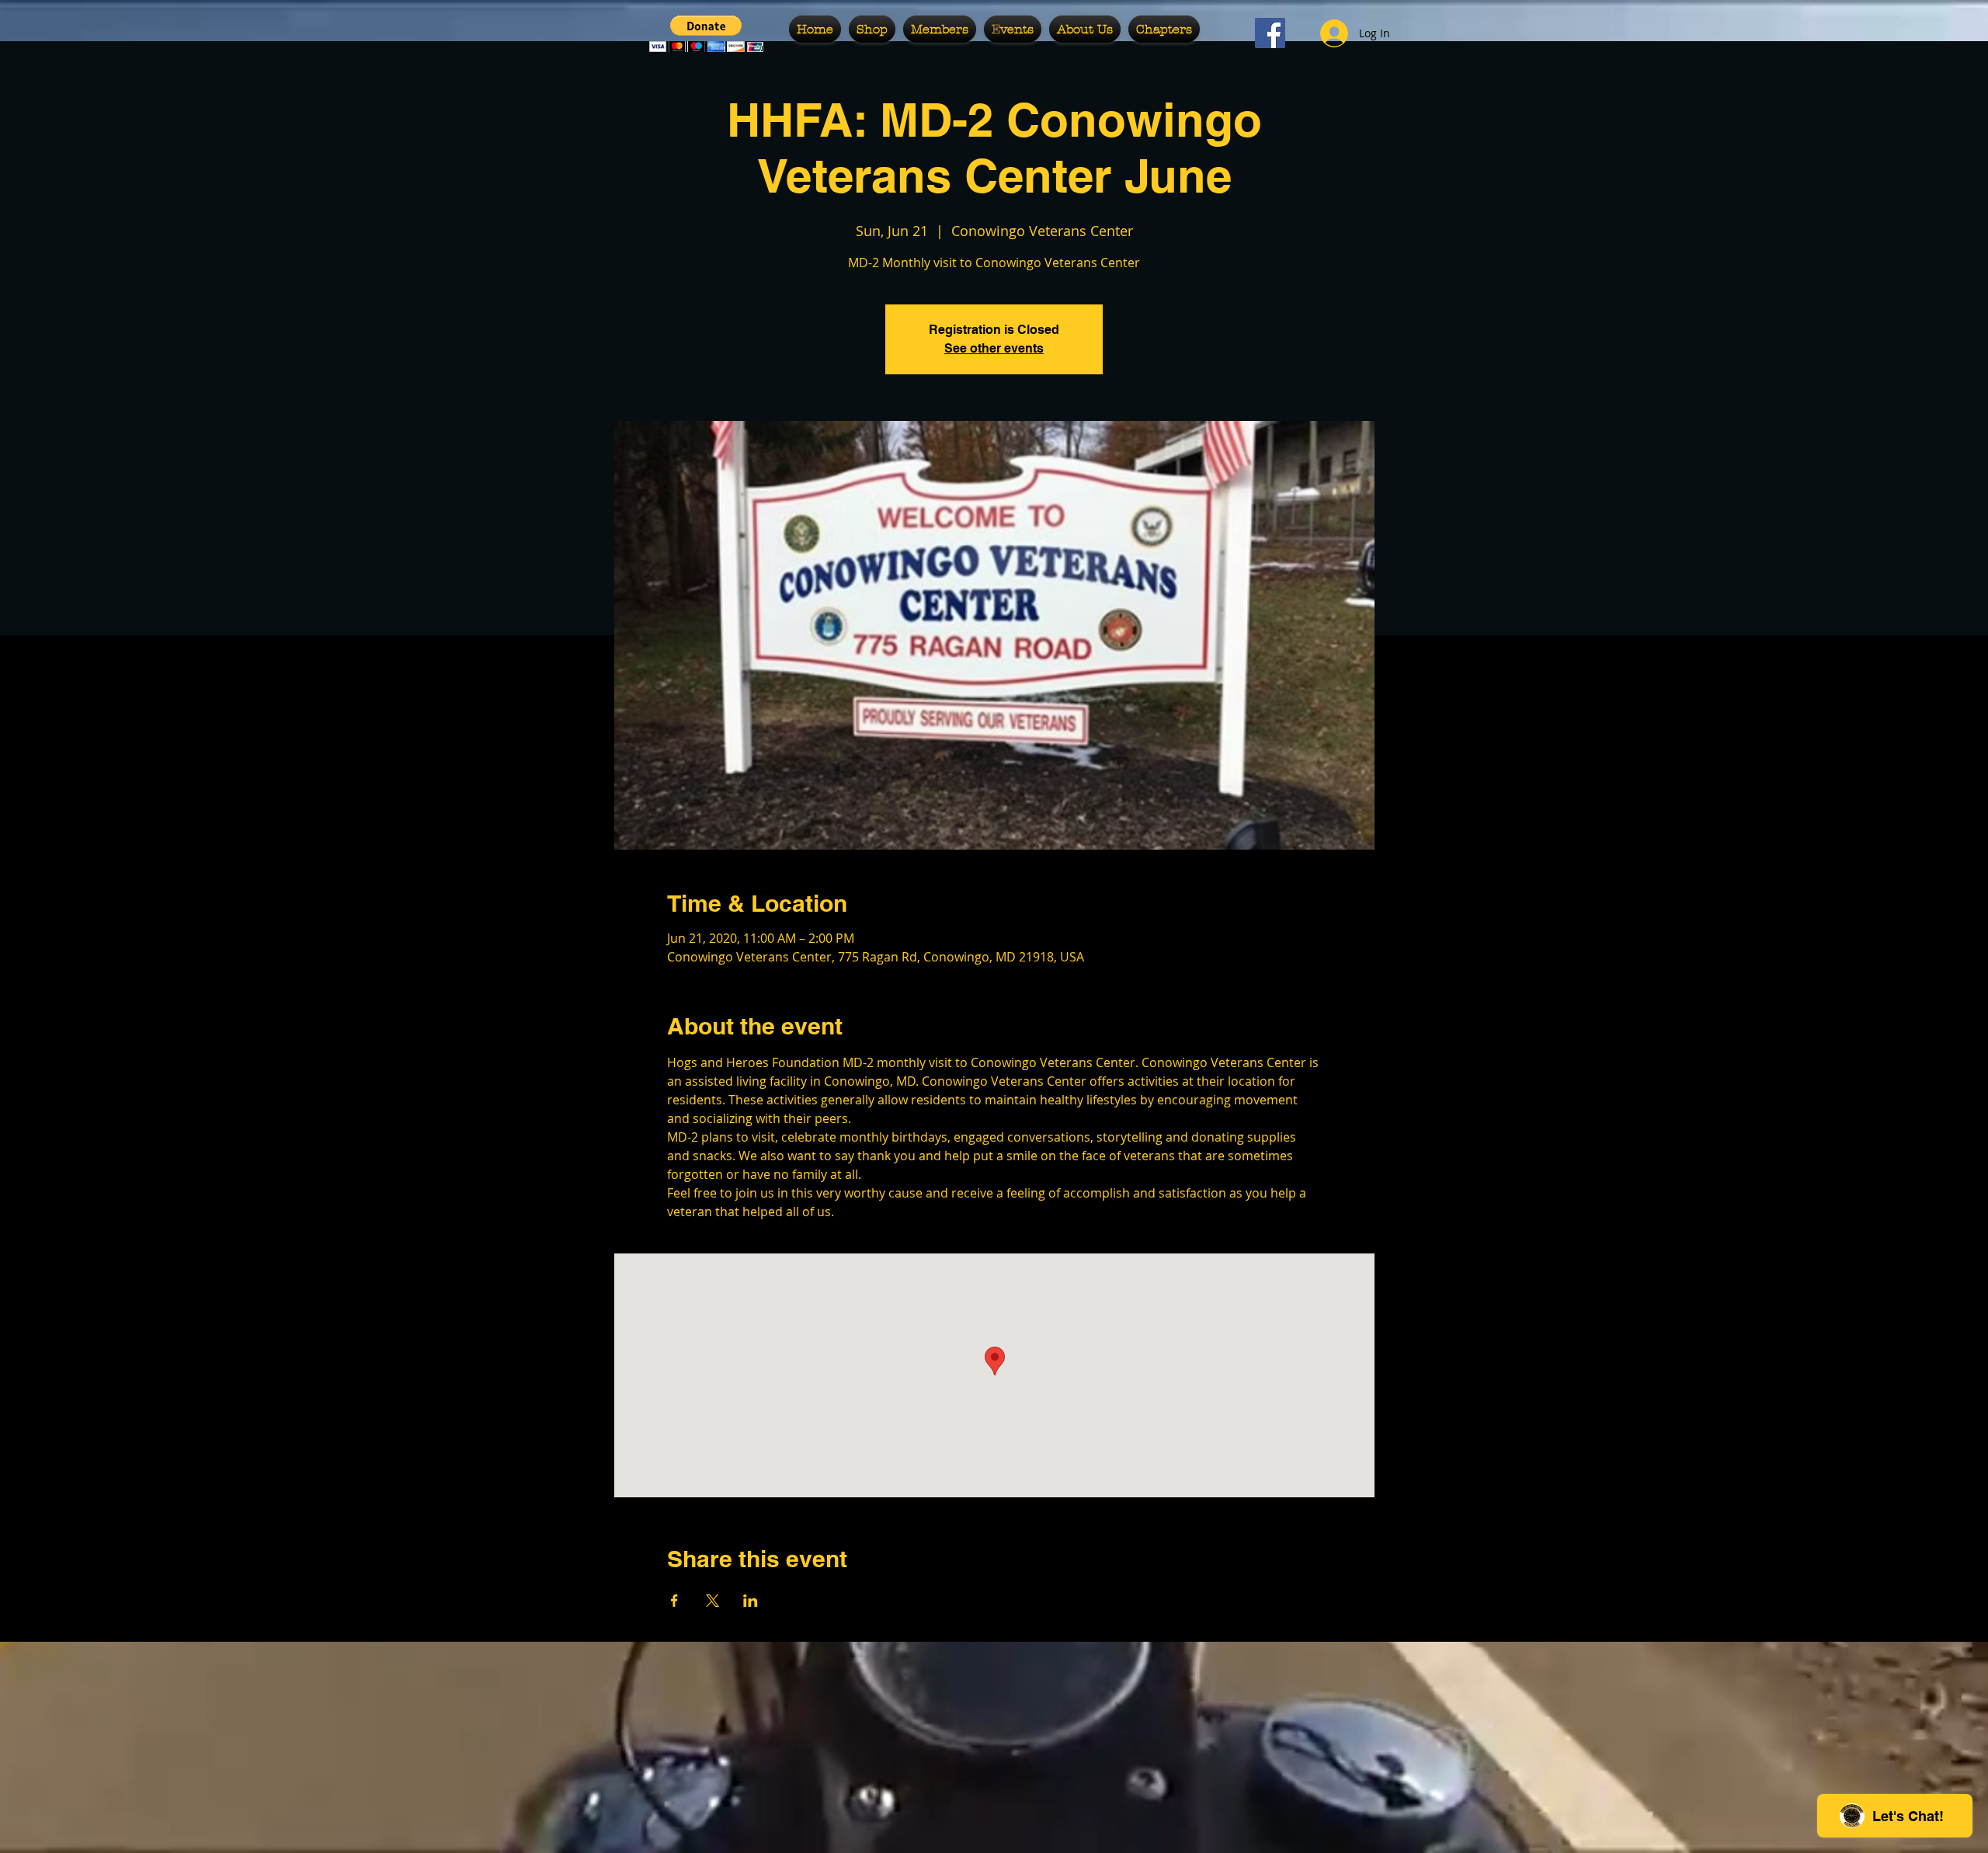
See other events (994, 348)
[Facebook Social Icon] (1270, 33)
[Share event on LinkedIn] (751, 1601)
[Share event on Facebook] (674, 1601)
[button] (706, 34)
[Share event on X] (712, 1601)
